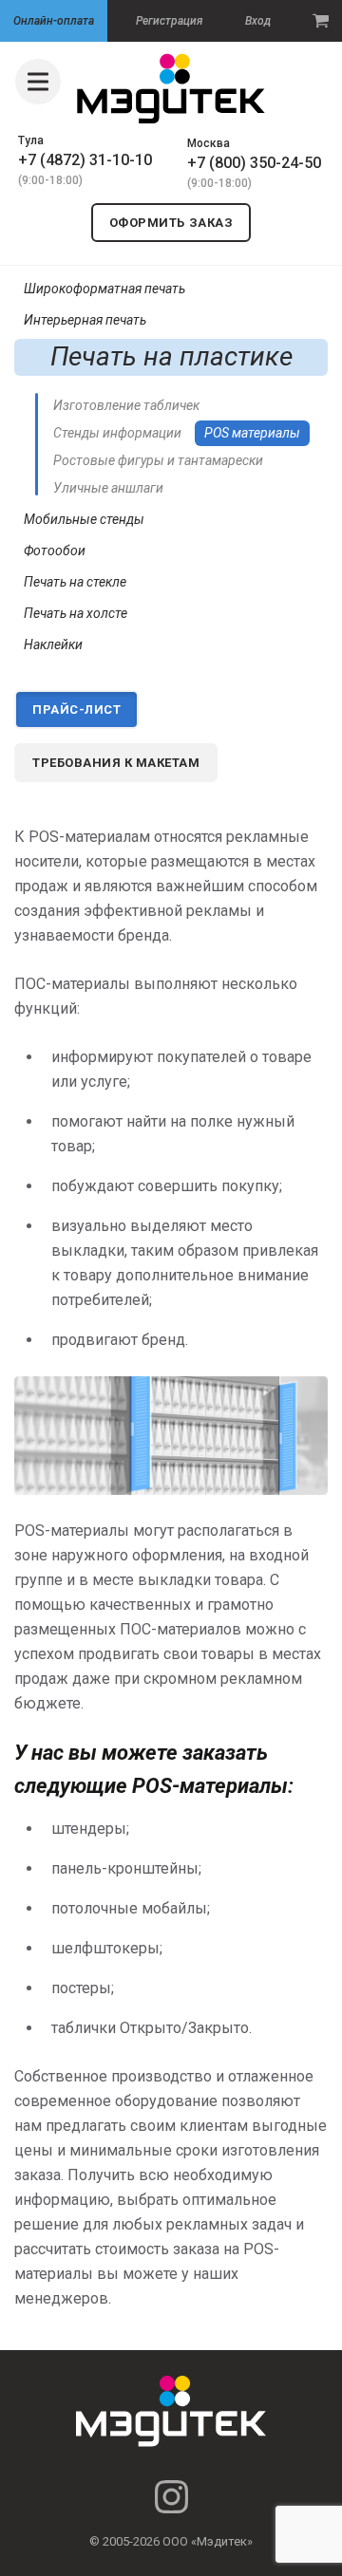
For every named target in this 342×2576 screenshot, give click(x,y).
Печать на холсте (76, 613)
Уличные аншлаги (108, 488)
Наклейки (53, 644)
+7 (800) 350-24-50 (254, 163)
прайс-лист (76, 709)
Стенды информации (117, 433)
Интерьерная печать (85, 320)
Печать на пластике (171, 356)
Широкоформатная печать (104, 289)
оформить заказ (171, 223)
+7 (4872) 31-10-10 (85, 160)
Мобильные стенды (84, 519)
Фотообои (55, 551)
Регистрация (169, 21)
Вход (258, 21)
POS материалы (252, 433)
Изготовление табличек (126, 405)
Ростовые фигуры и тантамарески (158, 460)
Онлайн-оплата (54, 21)
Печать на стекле (75, 582)
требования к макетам (116, 763)
